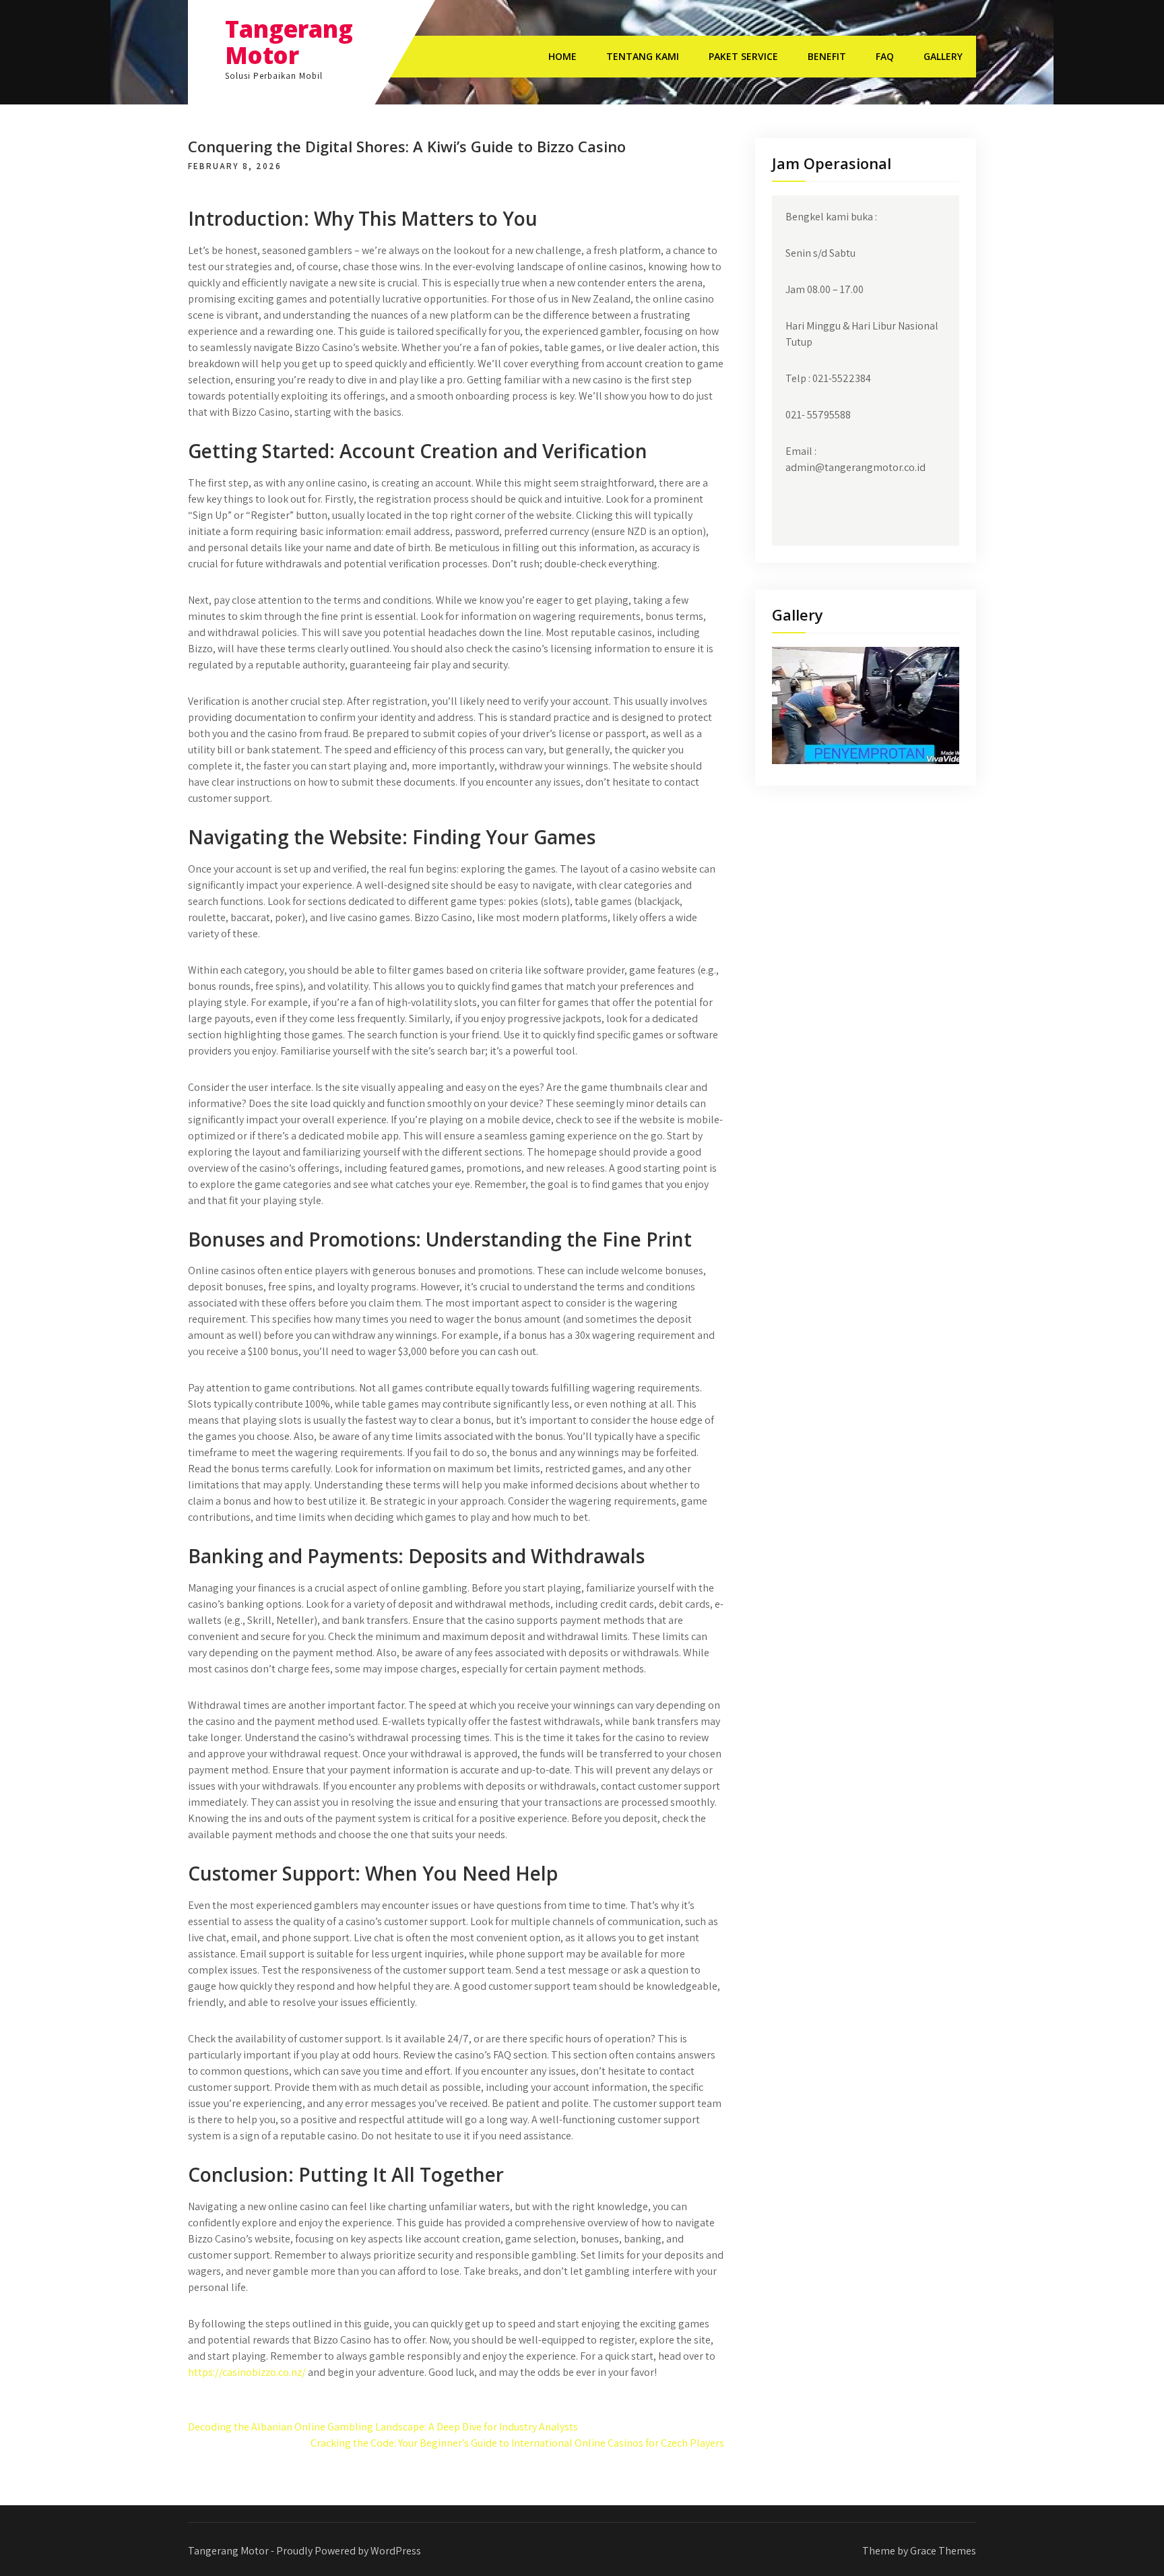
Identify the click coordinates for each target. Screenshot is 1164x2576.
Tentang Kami (643, 56)
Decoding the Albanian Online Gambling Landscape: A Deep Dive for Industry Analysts (383, 2427)
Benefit (827, 56)
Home (562, 56)
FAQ (885, 56)
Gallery (943, 56)
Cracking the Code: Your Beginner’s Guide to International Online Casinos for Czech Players (517, 2443)
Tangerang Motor (289, 42)
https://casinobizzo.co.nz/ (247, 2372)
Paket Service (743, 56)
